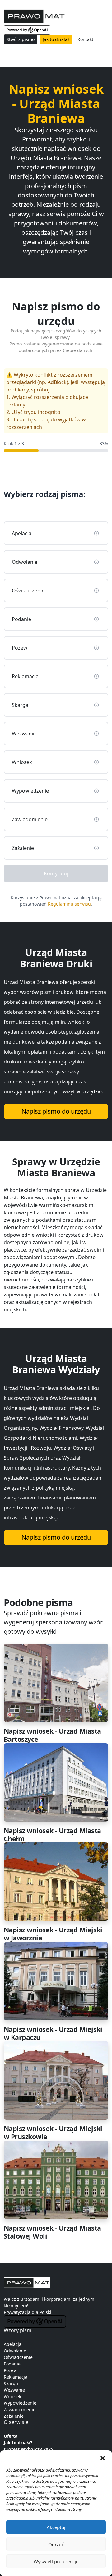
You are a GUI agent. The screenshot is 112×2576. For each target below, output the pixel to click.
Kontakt (85, 39)
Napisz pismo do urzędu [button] (56, 1111)
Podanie (12, 2364)
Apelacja (13, 2344)
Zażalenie (14, 2416)
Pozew (10, 2370)
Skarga (11, 2383)
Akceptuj (56, 2527)
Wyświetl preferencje (56, 2561)
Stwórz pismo (21, 39)
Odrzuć (56, 2544)
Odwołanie (15, 2351)
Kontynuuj (56, 873)
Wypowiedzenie (20, 2403)
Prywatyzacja (17, 2312)
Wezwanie (14, 2390)
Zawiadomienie (20, 2409)
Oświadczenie (18, 2357)
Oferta (11, 2436)
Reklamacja (16, 2377)
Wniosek (12, 2396)
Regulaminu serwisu (69, 904)
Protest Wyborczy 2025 (28, 2449)
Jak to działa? (56, 39)
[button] (103, 2458)
